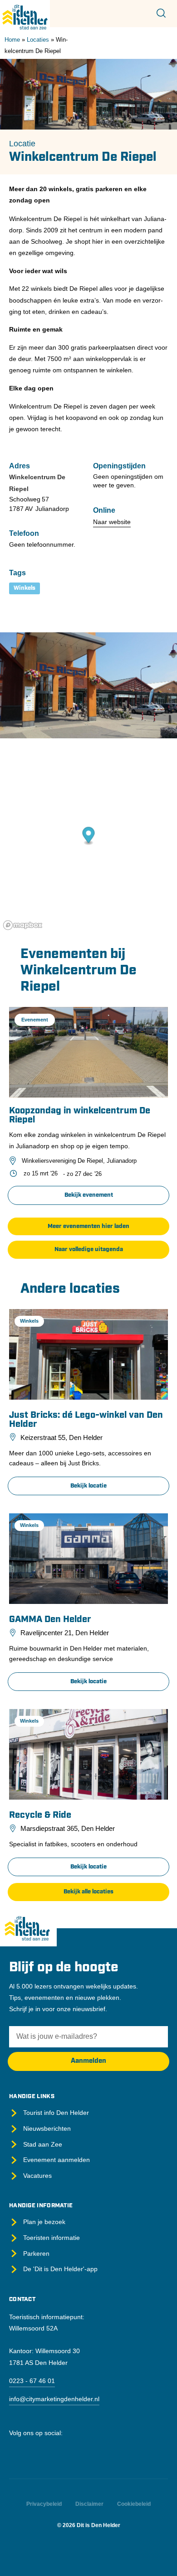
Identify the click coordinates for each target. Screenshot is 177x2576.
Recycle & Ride (40, 1815)
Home (12, 40)
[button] (88, 1227)
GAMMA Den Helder (50, 1620)
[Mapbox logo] (23, 925)
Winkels (25, 588)
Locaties (38, 40)
